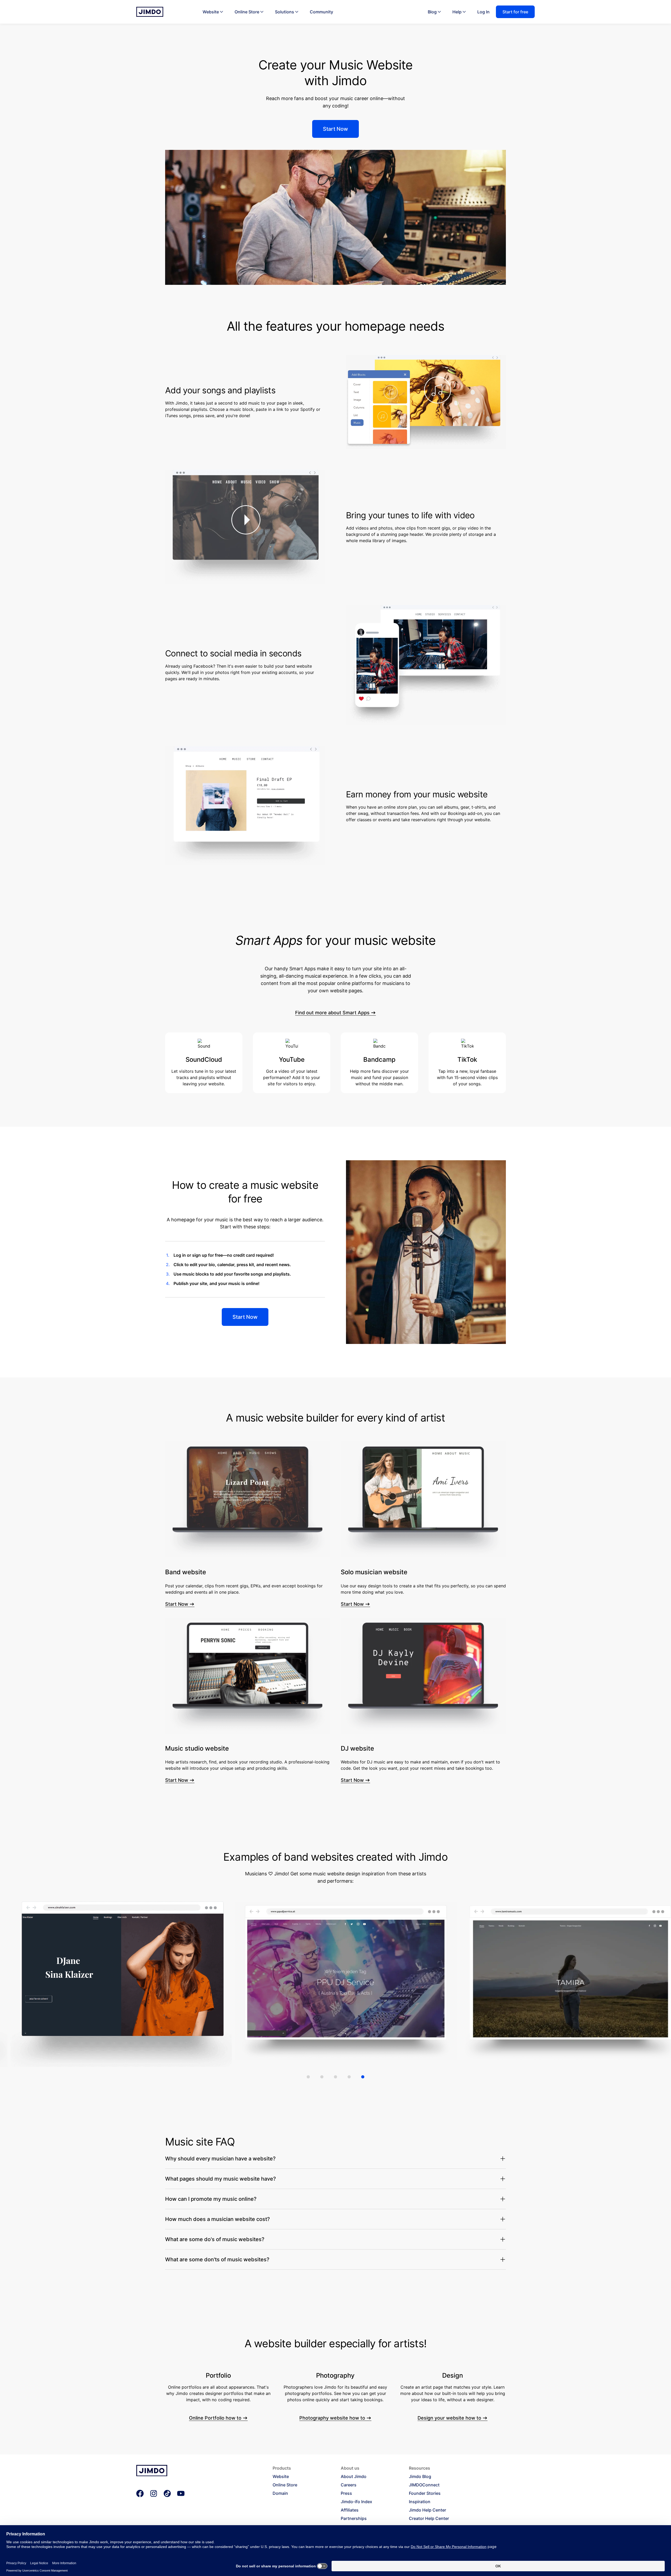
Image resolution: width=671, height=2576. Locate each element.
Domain (280, 2493)
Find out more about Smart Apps (332, 1013)
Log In (483, 12)
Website (211, 12)
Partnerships (354, 2518)
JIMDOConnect (424, 2485)
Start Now (177, 1604)
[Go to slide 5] (363, 2077)
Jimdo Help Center (428, 2510)
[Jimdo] (150, 12)
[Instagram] (154, 2493)
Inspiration (420, 2502)
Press (346, 2493)
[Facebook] (140, 2493)
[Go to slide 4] (349, 2077)
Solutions (285, 12)
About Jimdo (354, 2476)
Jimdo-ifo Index (356, 2502)
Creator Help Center (429, 2518)
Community (321, 12)
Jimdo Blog (420, 2476)
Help (457, 12)
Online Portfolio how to (215, 2418)
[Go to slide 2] (322, 2077)
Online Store (247, 12)
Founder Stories (425, 2493)
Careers (349, 2485)
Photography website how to (332, 2418)
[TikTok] (167, 2493)
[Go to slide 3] (335, 2077)
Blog (432, 12)
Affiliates (350, 2510)
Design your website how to (449, 2418)
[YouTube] (181, 2493)
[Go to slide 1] (308, 2077)
